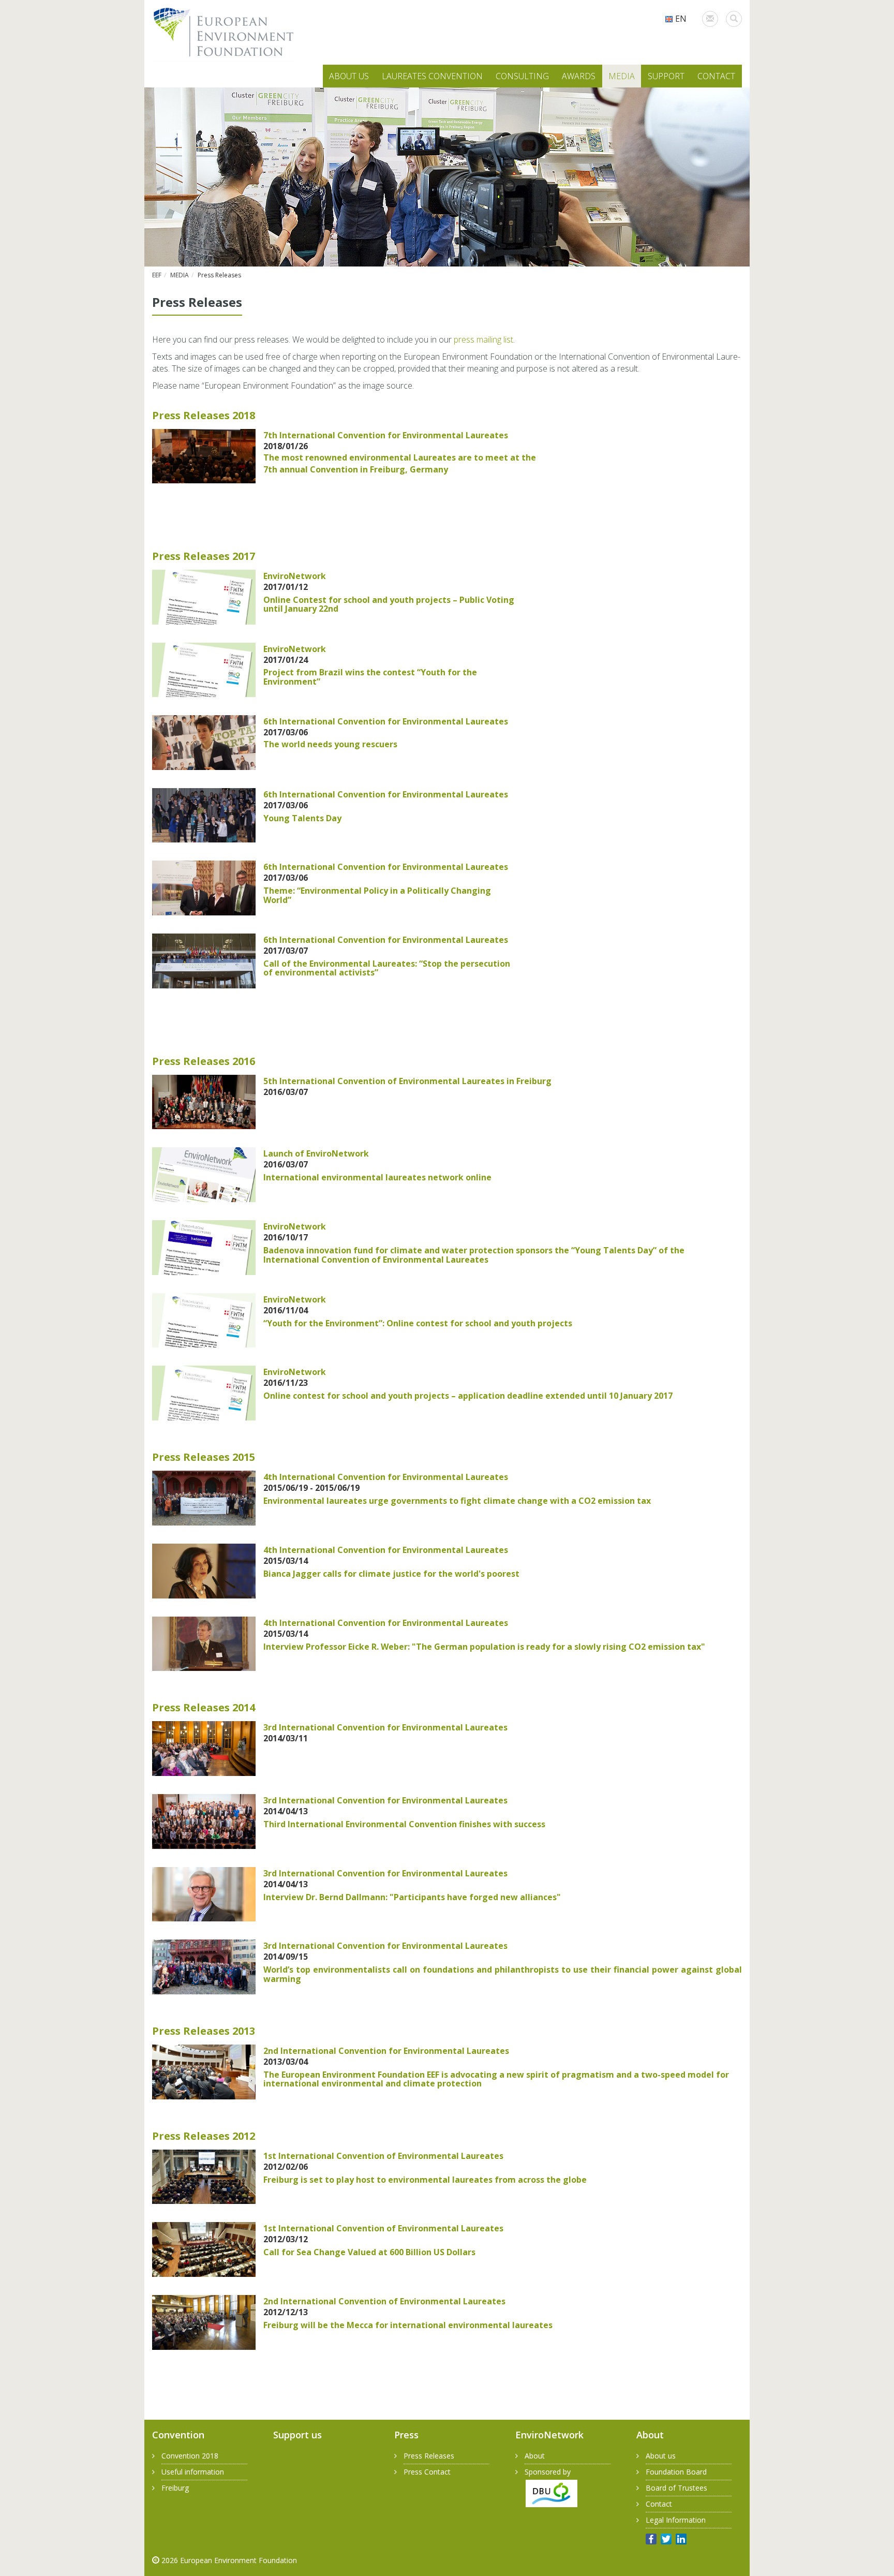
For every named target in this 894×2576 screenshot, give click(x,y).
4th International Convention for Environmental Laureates (386, 1477)
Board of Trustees (676, 2488)
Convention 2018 (190, 2456)
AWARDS (579, 76)
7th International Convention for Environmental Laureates (386, 435)
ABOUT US (349, 76)
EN (680, 19)
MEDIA (622, 76)
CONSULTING (522, 76)
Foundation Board (676, 2472)
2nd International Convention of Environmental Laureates (384, 2301)
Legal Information (676, 2520)
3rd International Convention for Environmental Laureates (385, 1727)
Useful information (193, 2472)
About (535, 2456)
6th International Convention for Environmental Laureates (386, 721)
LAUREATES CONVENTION (432, 76)
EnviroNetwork (295, 576)
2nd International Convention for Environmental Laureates (386, 2051)
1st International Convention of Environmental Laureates (383, 2156)
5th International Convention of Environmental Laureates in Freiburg (407, 1081)
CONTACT (716, 76)
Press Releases (429, 2456)
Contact (659, 2504)
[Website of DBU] (546, 2492)
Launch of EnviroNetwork (316, 1153)
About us (661, 2456)
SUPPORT (666, 76)
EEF (157, 275)
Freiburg (175, 2488)
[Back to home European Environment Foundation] (224, 33)
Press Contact (427, 2472)
